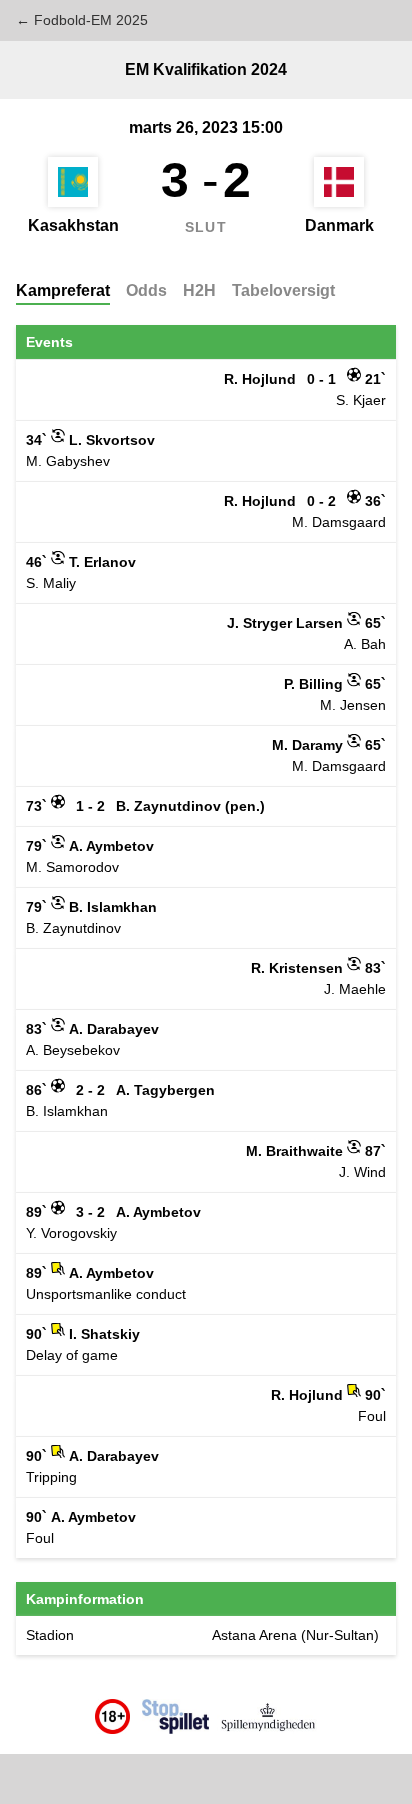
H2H (199, 290)
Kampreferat (63, 290)
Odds (146, 290)
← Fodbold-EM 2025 (82, 20)
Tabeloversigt (283, 290)
